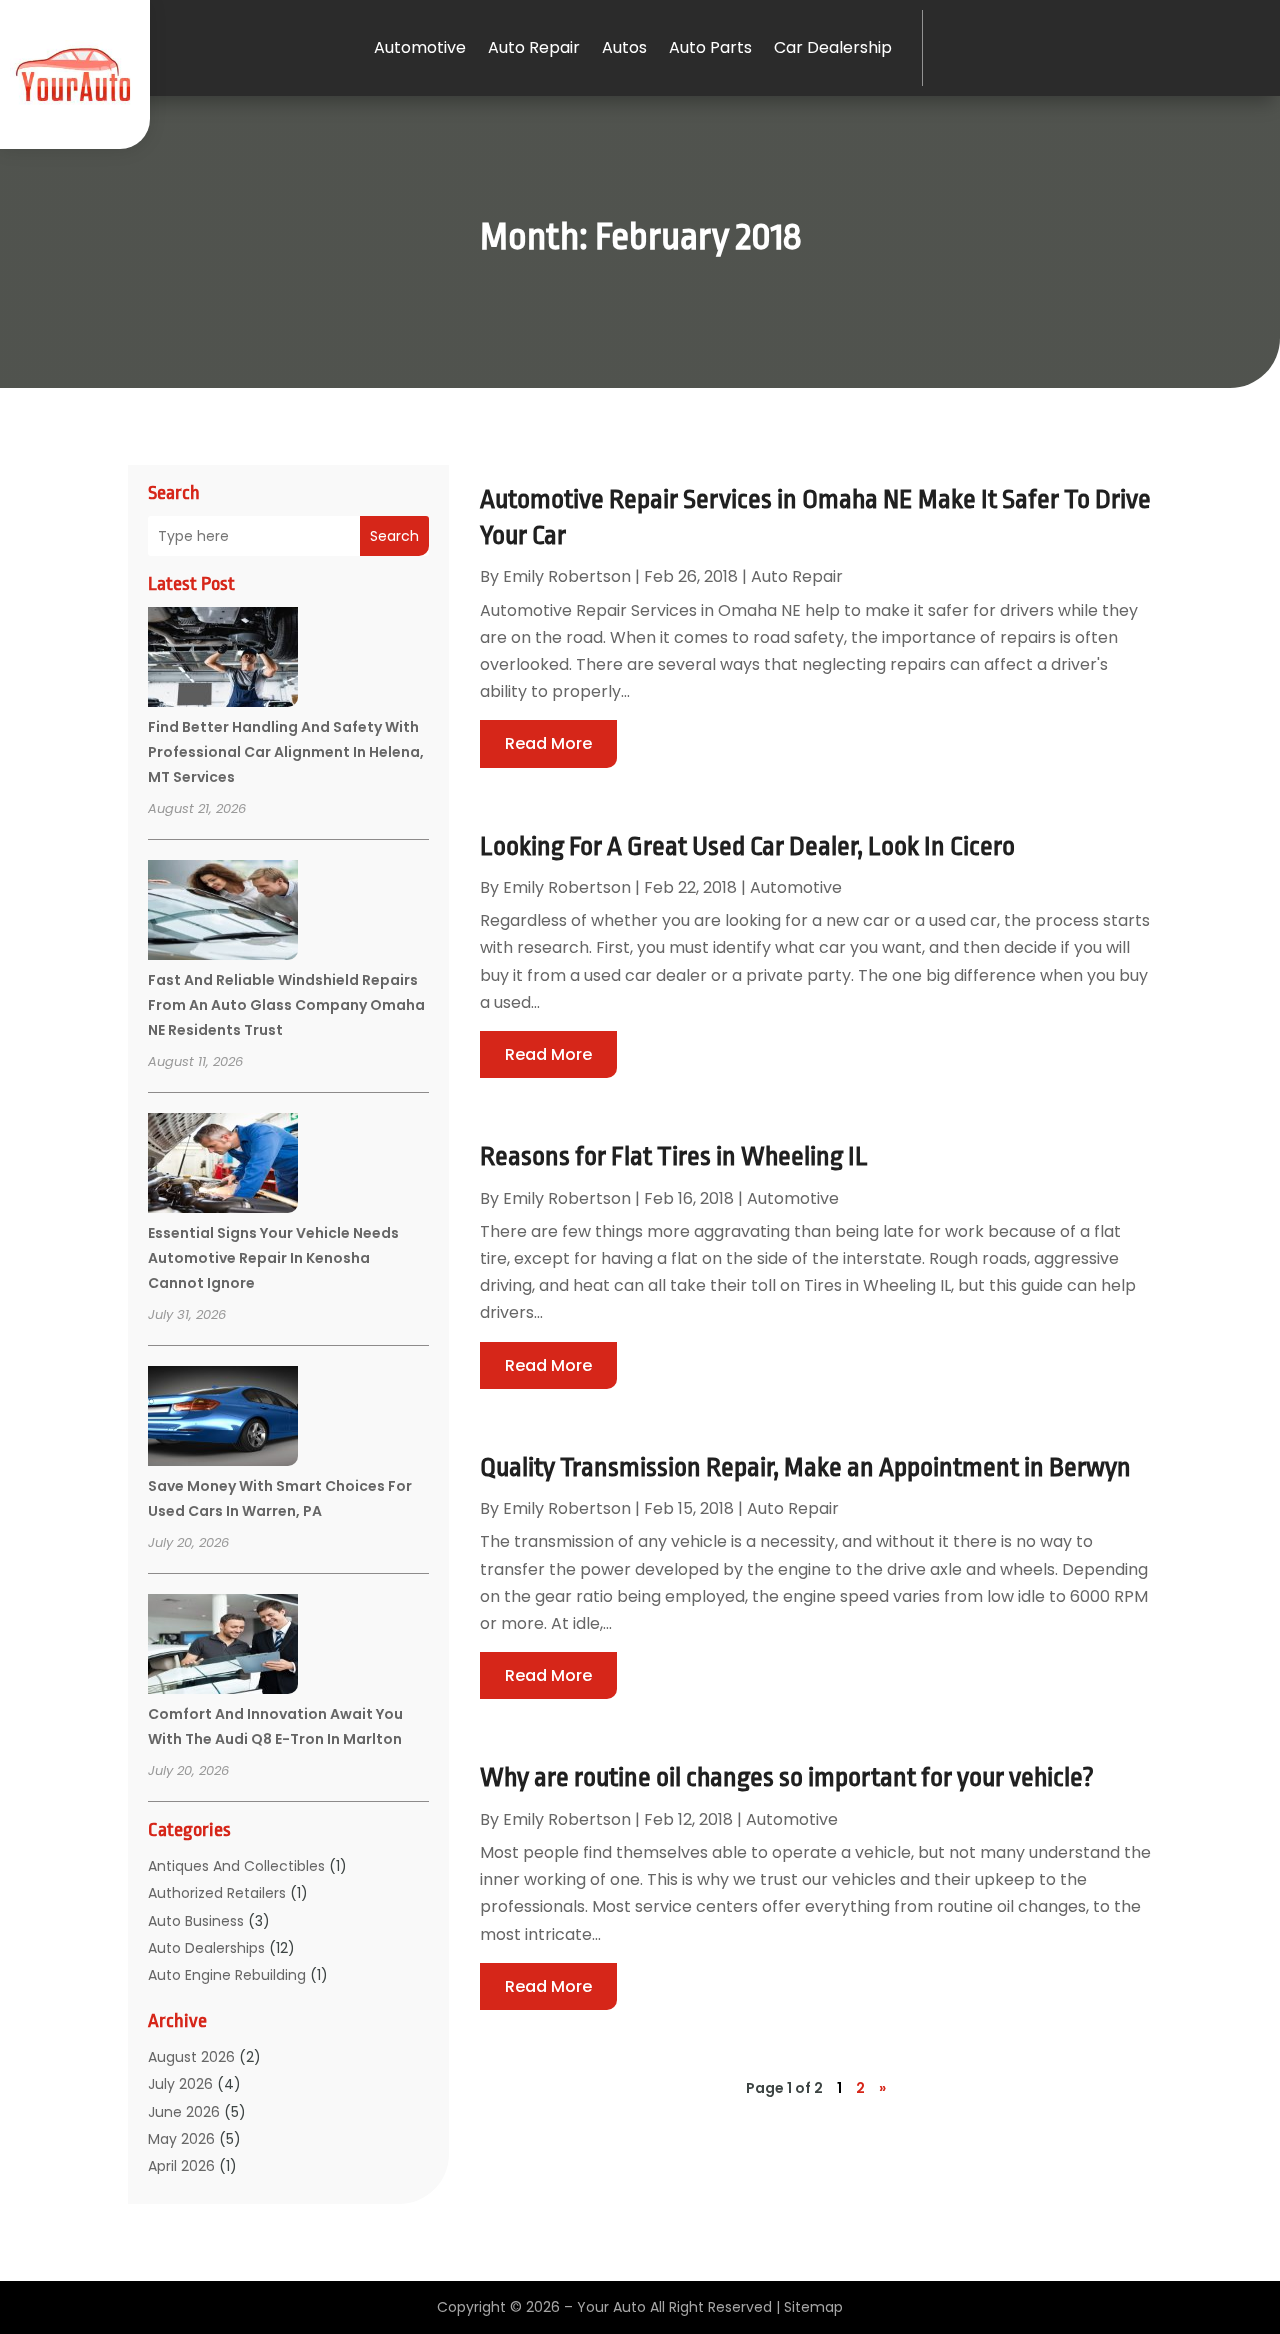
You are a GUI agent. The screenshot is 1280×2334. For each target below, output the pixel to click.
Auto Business (196, 1921)
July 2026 (180, 2084)
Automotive (420, 47)
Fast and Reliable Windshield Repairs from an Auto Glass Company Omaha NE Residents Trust (286, 1005)
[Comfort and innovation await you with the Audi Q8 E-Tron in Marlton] (223, 1647)
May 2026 (181, 2139)
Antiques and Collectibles (236, 1866)
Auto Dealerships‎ (206, 1948)
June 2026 (184, 2112)
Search (394, 536)
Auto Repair (534, 47)
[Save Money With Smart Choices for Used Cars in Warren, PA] (223, 1419)
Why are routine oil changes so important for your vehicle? (787, 1777)
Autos (624, 47)
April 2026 (181, 2166)
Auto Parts (710, 47)
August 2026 (191, 2057)
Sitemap (813, 2307)
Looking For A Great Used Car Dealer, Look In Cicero (747, 846)
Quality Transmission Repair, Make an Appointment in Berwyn (805, 1467)
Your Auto (611, 2307)
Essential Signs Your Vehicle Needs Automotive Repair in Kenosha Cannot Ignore (273, 1258)
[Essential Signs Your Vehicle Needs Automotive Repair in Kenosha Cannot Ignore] (223, 1166)
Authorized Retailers (217, 1893)
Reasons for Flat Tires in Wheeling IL (674, 1156)
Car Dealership (833, 47)
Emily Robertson (567, 576)
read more (548, 743)
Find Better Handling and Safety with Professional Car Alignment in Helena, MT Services (286, 752)
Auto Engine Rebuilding (227, 1975)
